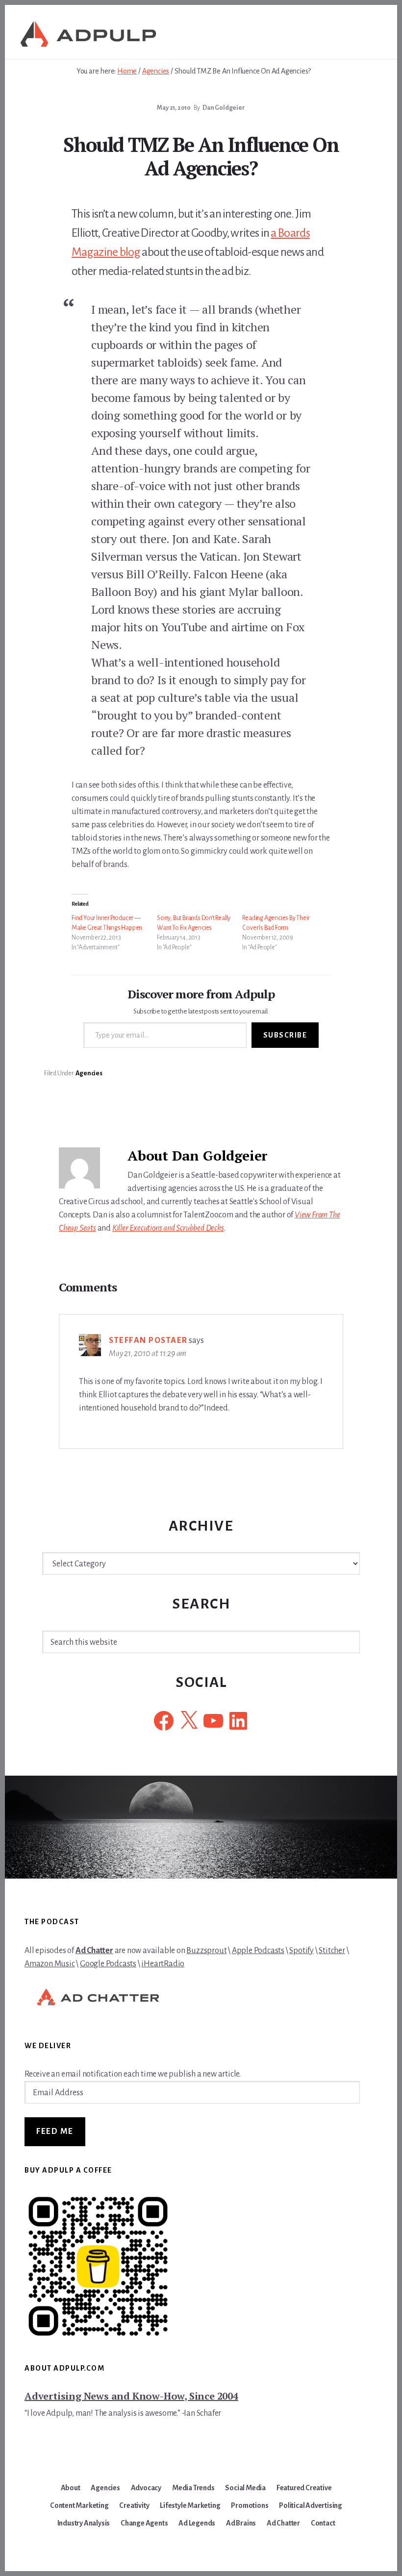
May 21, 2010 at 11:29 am (148, 1354)
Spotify (301, 1951)
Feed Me (55, 2131)
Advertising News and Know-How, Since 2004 (131, 2396)
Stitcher (332, 1951)
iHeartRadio (163, 1964)
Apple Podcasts (258, 1951)
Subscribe (285, 1035)
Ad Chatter (94, 1951)
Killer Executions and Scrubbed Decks (168, 1228)
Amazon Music (50, 1964)
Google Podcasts (108, 1964)
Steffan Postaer (148, 1340)
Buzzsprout (206, 1951)
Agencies (89, 1073)
